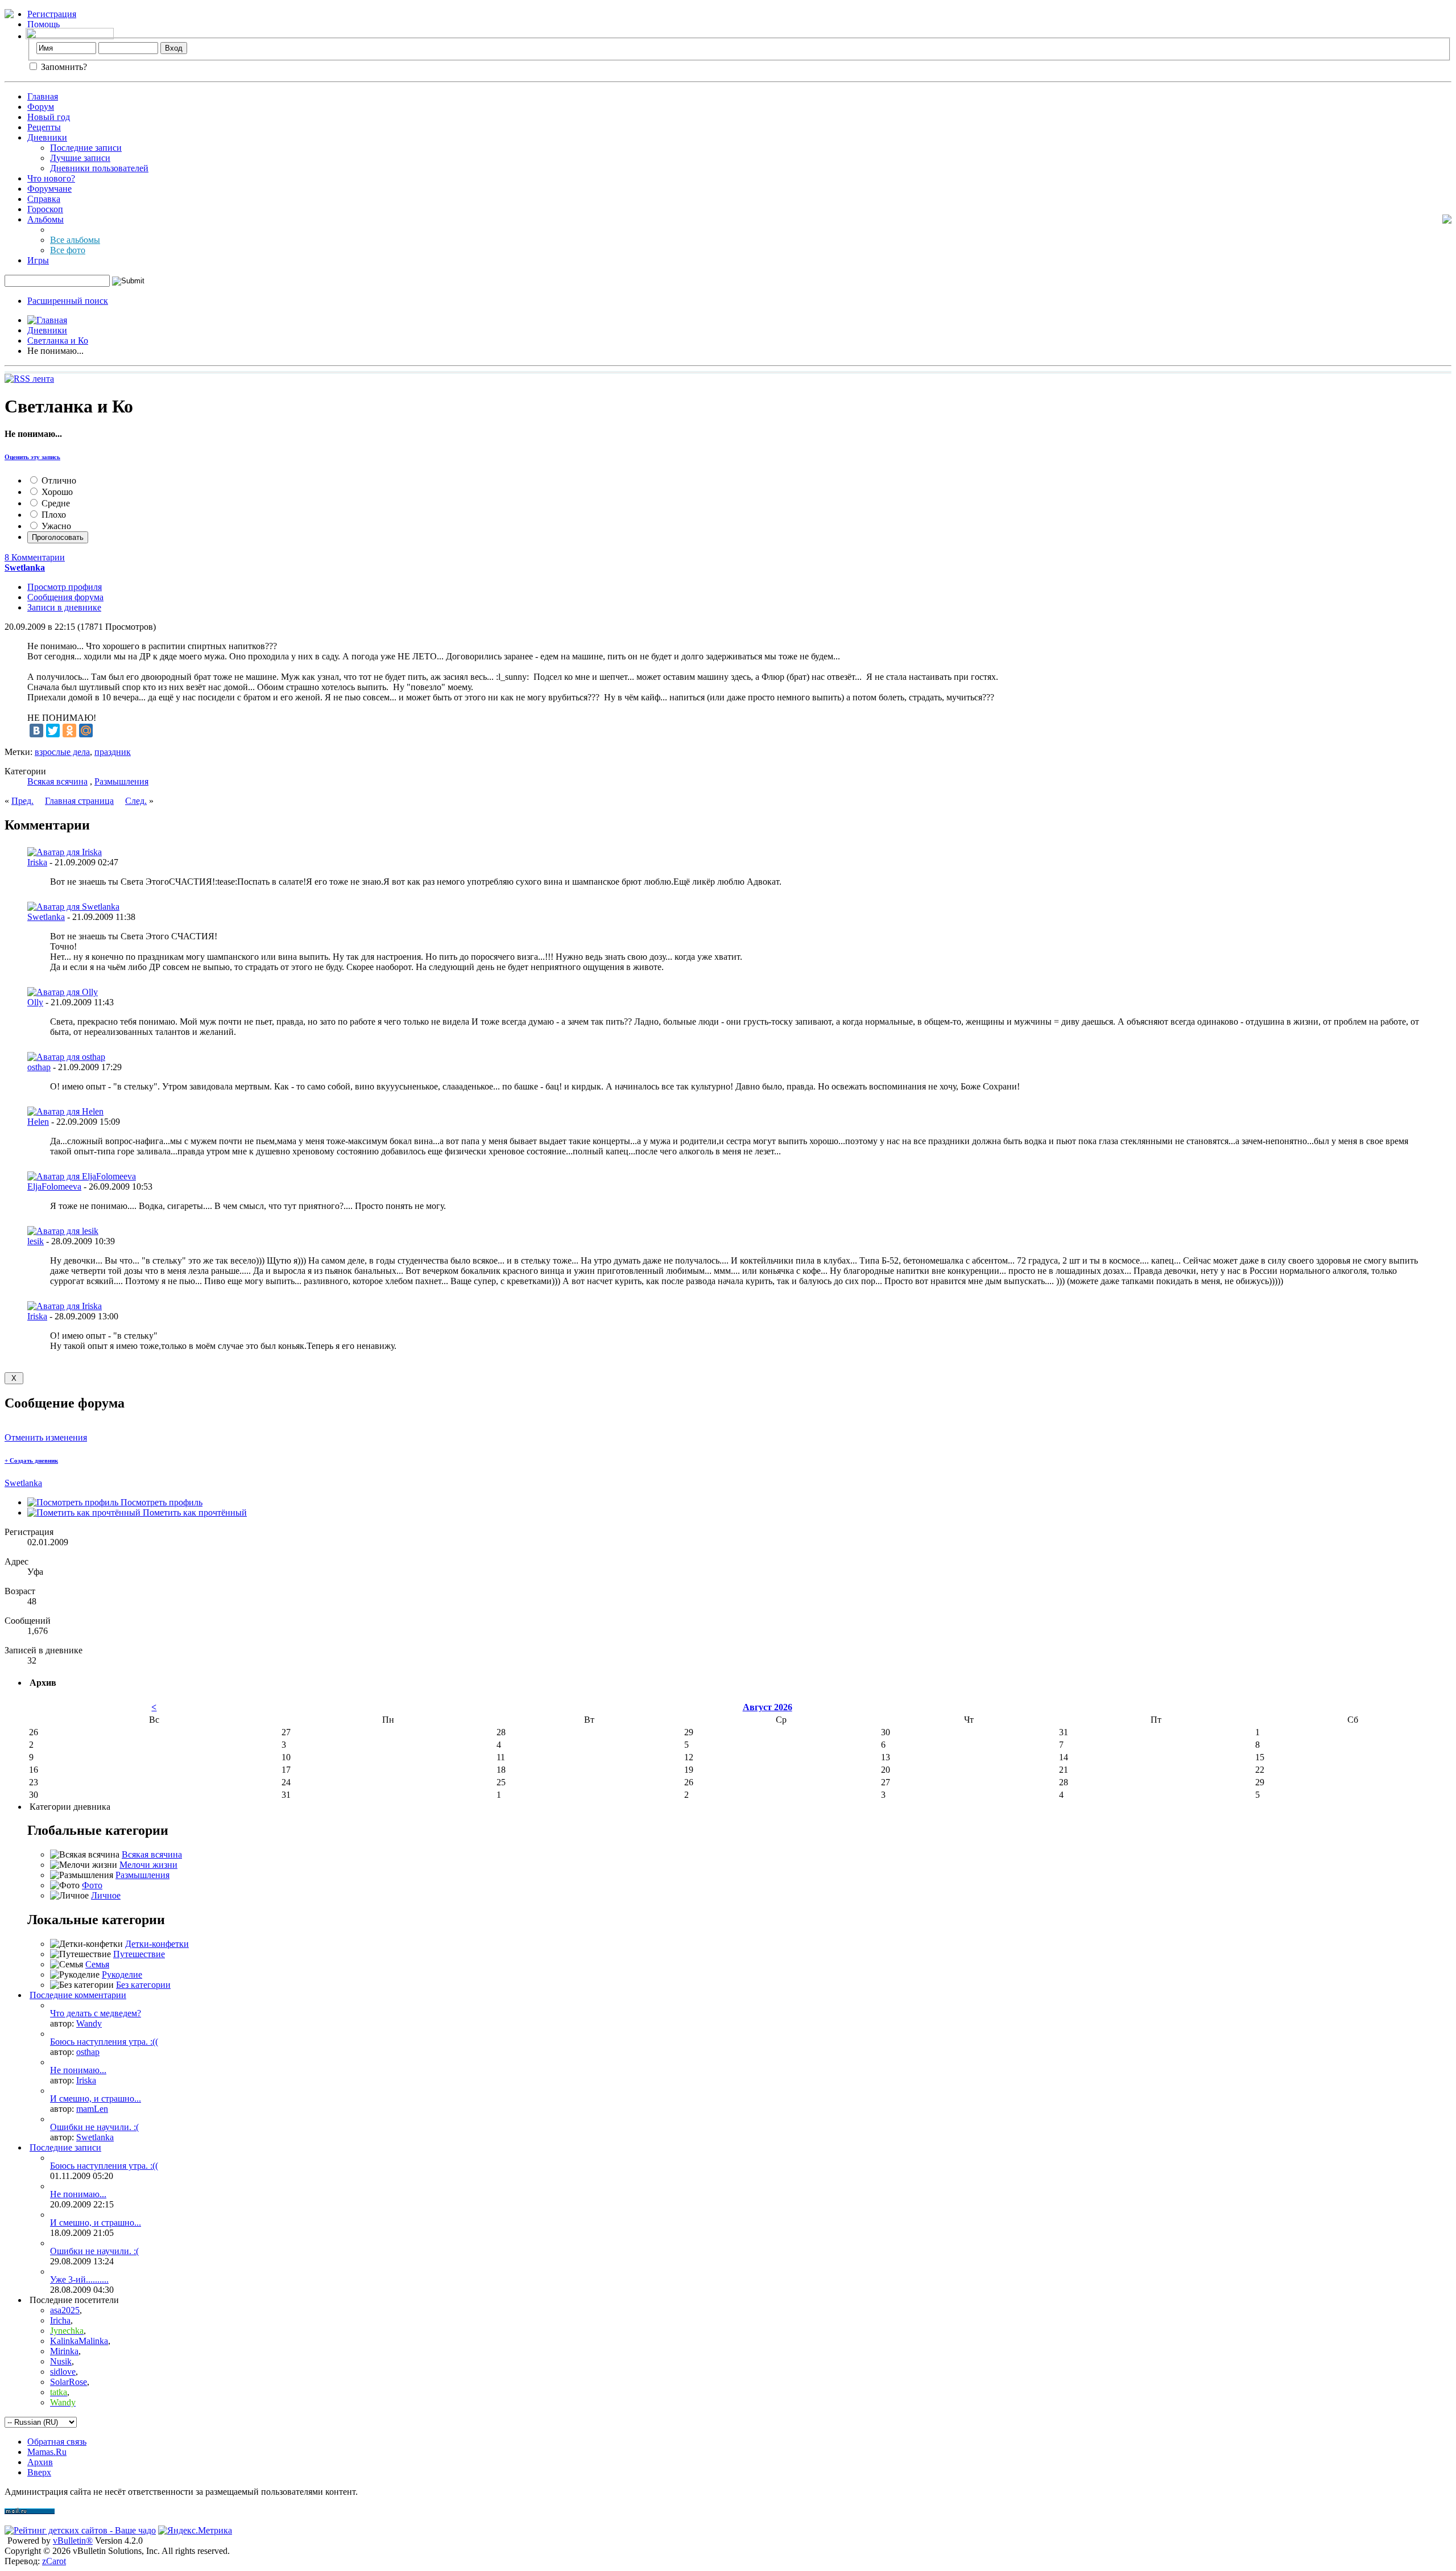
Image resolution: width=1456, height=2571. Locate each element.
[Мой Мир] (86, 731)
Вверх (39, 2472)
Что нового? (51, 178)
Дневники (47, 137)
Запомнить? (63, 67)
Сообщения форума (65, 597)
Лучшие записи (80, 158)
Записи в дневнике (64, 607)
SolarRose (69, 2382)
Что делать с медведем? (96, 2013)
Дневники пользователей (99, 168)
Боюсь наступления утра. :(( (104, 2042)
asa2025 (65, 2310)
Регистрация (52, 14)
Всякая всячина (57, 781)
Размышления (121, 781)
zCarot (54, 2561)
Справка (44, 199)
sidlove (63, 2372)
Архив (40, 2462)
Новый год (49, 117)
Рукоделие (122, 1974)
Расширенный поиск (68, 301)
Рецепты (44, 127)
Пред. (22, 801)
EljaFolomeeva (54, 1187)
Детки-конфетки (157, 1944)
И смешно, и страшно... (96, 2099)
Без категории (143, 1985)
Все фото (68, 250)
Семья (97, 1964)
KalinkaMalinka (79, 2341)
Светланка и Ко (58, 341)
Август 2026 (768, 1707)
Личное (106, 1895)
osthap (39, 1067)
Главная (43, 96)
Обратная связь (57, 2442)
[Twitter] (53, 731)
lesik (36, 1241)
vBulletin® (73, 2541)
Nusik (61, 2361)
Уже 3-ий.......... (79, 2279)
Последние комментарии (78, 1995)
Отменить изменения (46, 1437)
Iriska (37, 862)
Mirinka (64, 2351)
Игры (38, 260)
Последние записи (86, 148)
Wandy (89, 2023)
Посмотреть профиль (160, 1502)
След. (136, 801)
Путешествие (139, 1954)
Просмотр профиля (65, 587)
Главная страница (79, 801)
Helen (38, 1122)
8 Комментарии (35, 557)
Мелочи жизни (148, 1865)
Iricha (60, 2320)
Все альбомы (75, 240)
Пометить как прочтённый (194, 1513)
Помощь (44, 24)
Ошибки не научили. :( (94, 2127)
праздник (113, 752)
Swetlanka (46, 917)
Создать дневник (31, 1460)
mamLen (92, 2109)
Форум (41, 107)
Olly (35, 1002)
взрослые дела (62, 752)
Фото (92, 1885)
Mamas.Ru (47, 2452)
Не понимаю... (78, 2070)
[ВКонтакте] (36, 731)
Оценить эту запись (32, 457)
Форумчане (49, 189)
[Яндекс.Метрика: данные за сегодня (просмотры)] (195, 2531)
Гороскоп (45, 209)
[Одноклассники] (69, 731)
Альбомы (45, 219)
